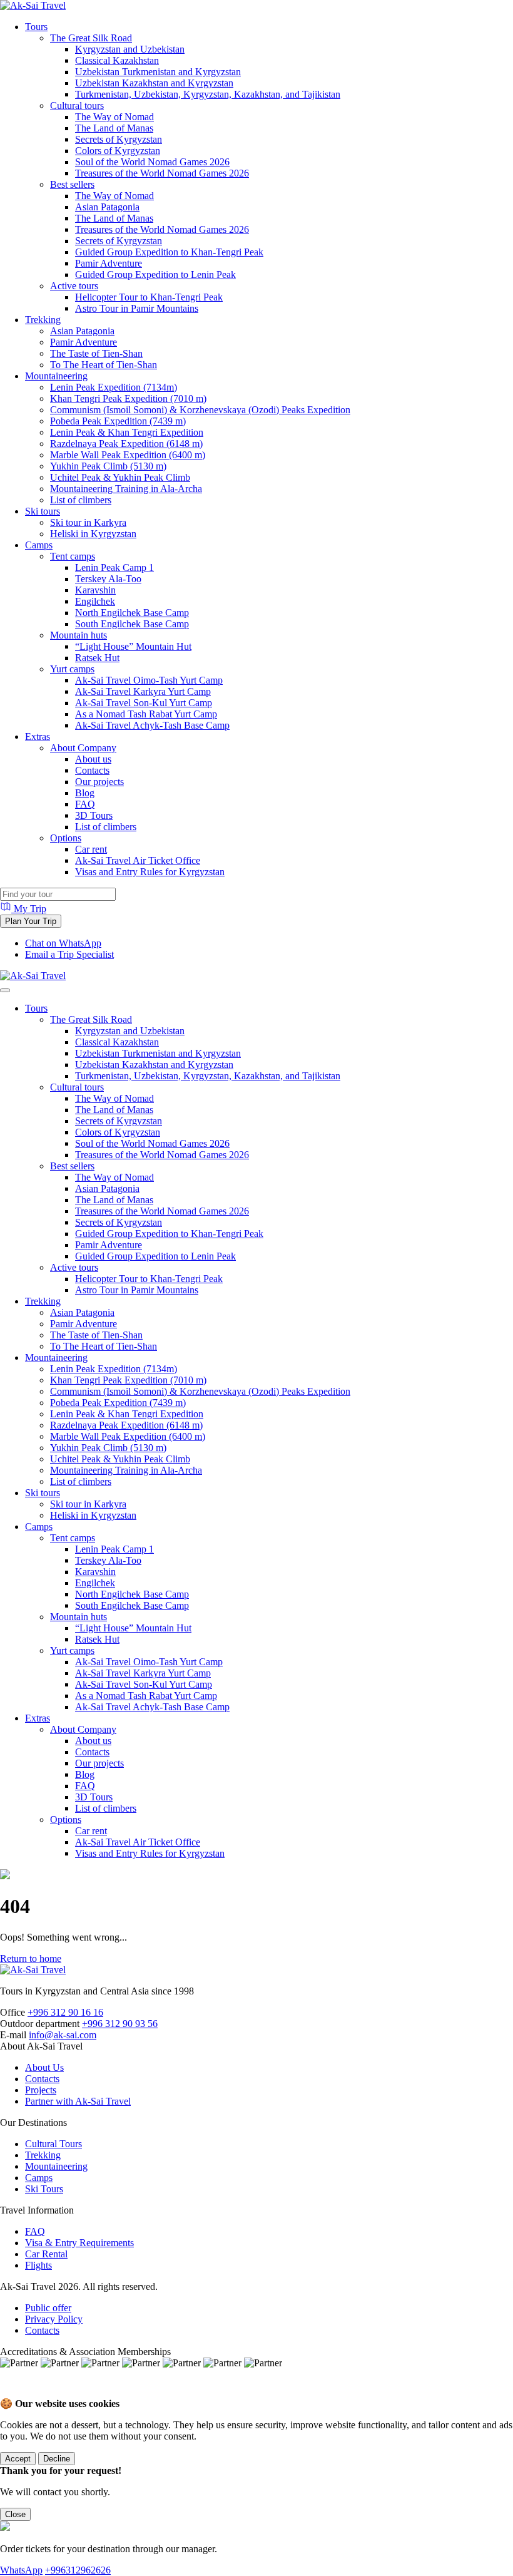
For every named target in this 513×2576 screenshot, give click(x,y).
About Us (44, 2067)
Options (66, 838)
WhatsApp (21, 2570)
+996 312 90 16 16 (65, 2012)
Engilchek (95, 601)
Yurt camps (72, 669)
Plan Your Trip (31, 921)
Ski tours (43, 511)
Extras (38, 736)
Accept (18, 2459)
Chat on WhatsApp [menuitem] (63, 943)
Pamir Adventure (109, 263)
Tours (36, 27)
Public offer (48, 2308)
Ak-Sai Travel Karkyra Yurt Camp (143, 691)
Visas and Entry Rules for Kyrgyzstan (150, 872)
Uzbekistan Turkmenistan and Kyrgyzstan (158, 72)
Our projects (99, 782)
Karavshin (95, 590)
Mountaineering (56, 376)
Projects (41, 2090)
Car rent (91, 849)
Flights (38, 2265)
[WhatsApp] (13, 2392)
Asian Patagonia (107, 207)
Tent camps (73, 556)
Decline (57, 2459)
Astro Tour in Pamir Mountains (137, 308)
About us (93, 759)
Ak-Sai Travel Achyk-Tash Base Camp (152, 725)
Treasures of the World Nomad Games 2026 (162, 173)
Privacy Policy (54, 2319)
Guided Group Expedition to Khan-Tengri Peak (169, 252)
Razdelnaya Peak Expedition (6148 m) (126, 444)
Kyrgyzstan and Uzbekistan (130, 49)
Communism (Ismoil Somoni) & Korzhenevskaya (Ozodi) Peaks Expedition (200, 410)
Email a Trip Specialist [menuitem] (69, 954)
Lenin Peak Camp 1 (114, 567)
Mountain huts (79, 635)
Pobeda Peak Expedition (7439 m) (118, 421)
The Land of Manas (114, 128)
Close (15, 2514)
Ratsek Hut (97, 658)
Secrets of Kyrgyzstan (119, 139)
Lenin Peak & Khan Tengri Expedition (127, 432)
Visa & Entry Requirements (79, 2243)
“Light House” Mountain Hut (133, 646)
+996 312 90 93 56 (120, 2024)
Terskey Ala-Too (108, 579)
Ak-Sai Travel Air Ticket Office (138, 860)
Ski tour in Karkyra (88, 522)
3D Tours (94, 815)
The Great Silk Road (91, 38)
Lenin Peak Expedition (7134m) (114, 387)
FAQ (85, 804)
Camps (39, 545)
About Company (83, 748)
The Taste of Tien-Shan (96, 353)
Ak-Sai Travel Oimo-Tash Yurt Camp (149, 680)
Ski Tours (44, 2189)
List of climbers (81, 500)
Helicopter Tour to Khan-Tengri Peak (149, 297)
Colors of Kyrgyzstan (118, 151)
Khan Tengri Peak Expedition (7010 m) (128, 398)
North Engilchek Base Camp (132, 613)
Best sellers (72, 184)
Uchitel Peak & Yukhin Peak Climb (120, 477)
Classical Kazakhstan (117, 60)
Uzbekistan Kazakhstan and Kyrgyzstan (154, 83)
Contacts (92, 770)
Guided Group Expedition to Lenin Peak (155, 275)
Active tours (74, 286)
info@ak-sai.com (63, 2035)
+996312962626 (78, 2570)
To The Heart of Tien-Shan (104, 365)
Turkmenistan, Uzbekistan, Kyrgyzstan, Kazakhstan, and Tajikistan (208, 94)
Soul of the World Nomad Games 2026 (152, 162)
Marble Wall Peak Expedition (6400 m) (128, 455)
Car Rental (46, 2254)
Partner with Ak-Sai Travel (78, 2101)
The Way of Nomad (114, 117)
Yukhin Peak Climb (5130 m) (108, 466)
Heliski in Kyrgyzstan (93, 534)
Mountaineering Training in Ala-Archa (126, 489)
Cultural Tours (53, 2144)
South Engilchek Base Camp (132, 624)
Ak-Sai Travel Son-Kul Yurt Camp (144, 703)
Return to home (31, 1958)
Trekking (43, 320)
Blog (85, 793)
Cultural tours (77, 105)
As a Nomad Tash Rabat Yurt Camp (146, 714)
